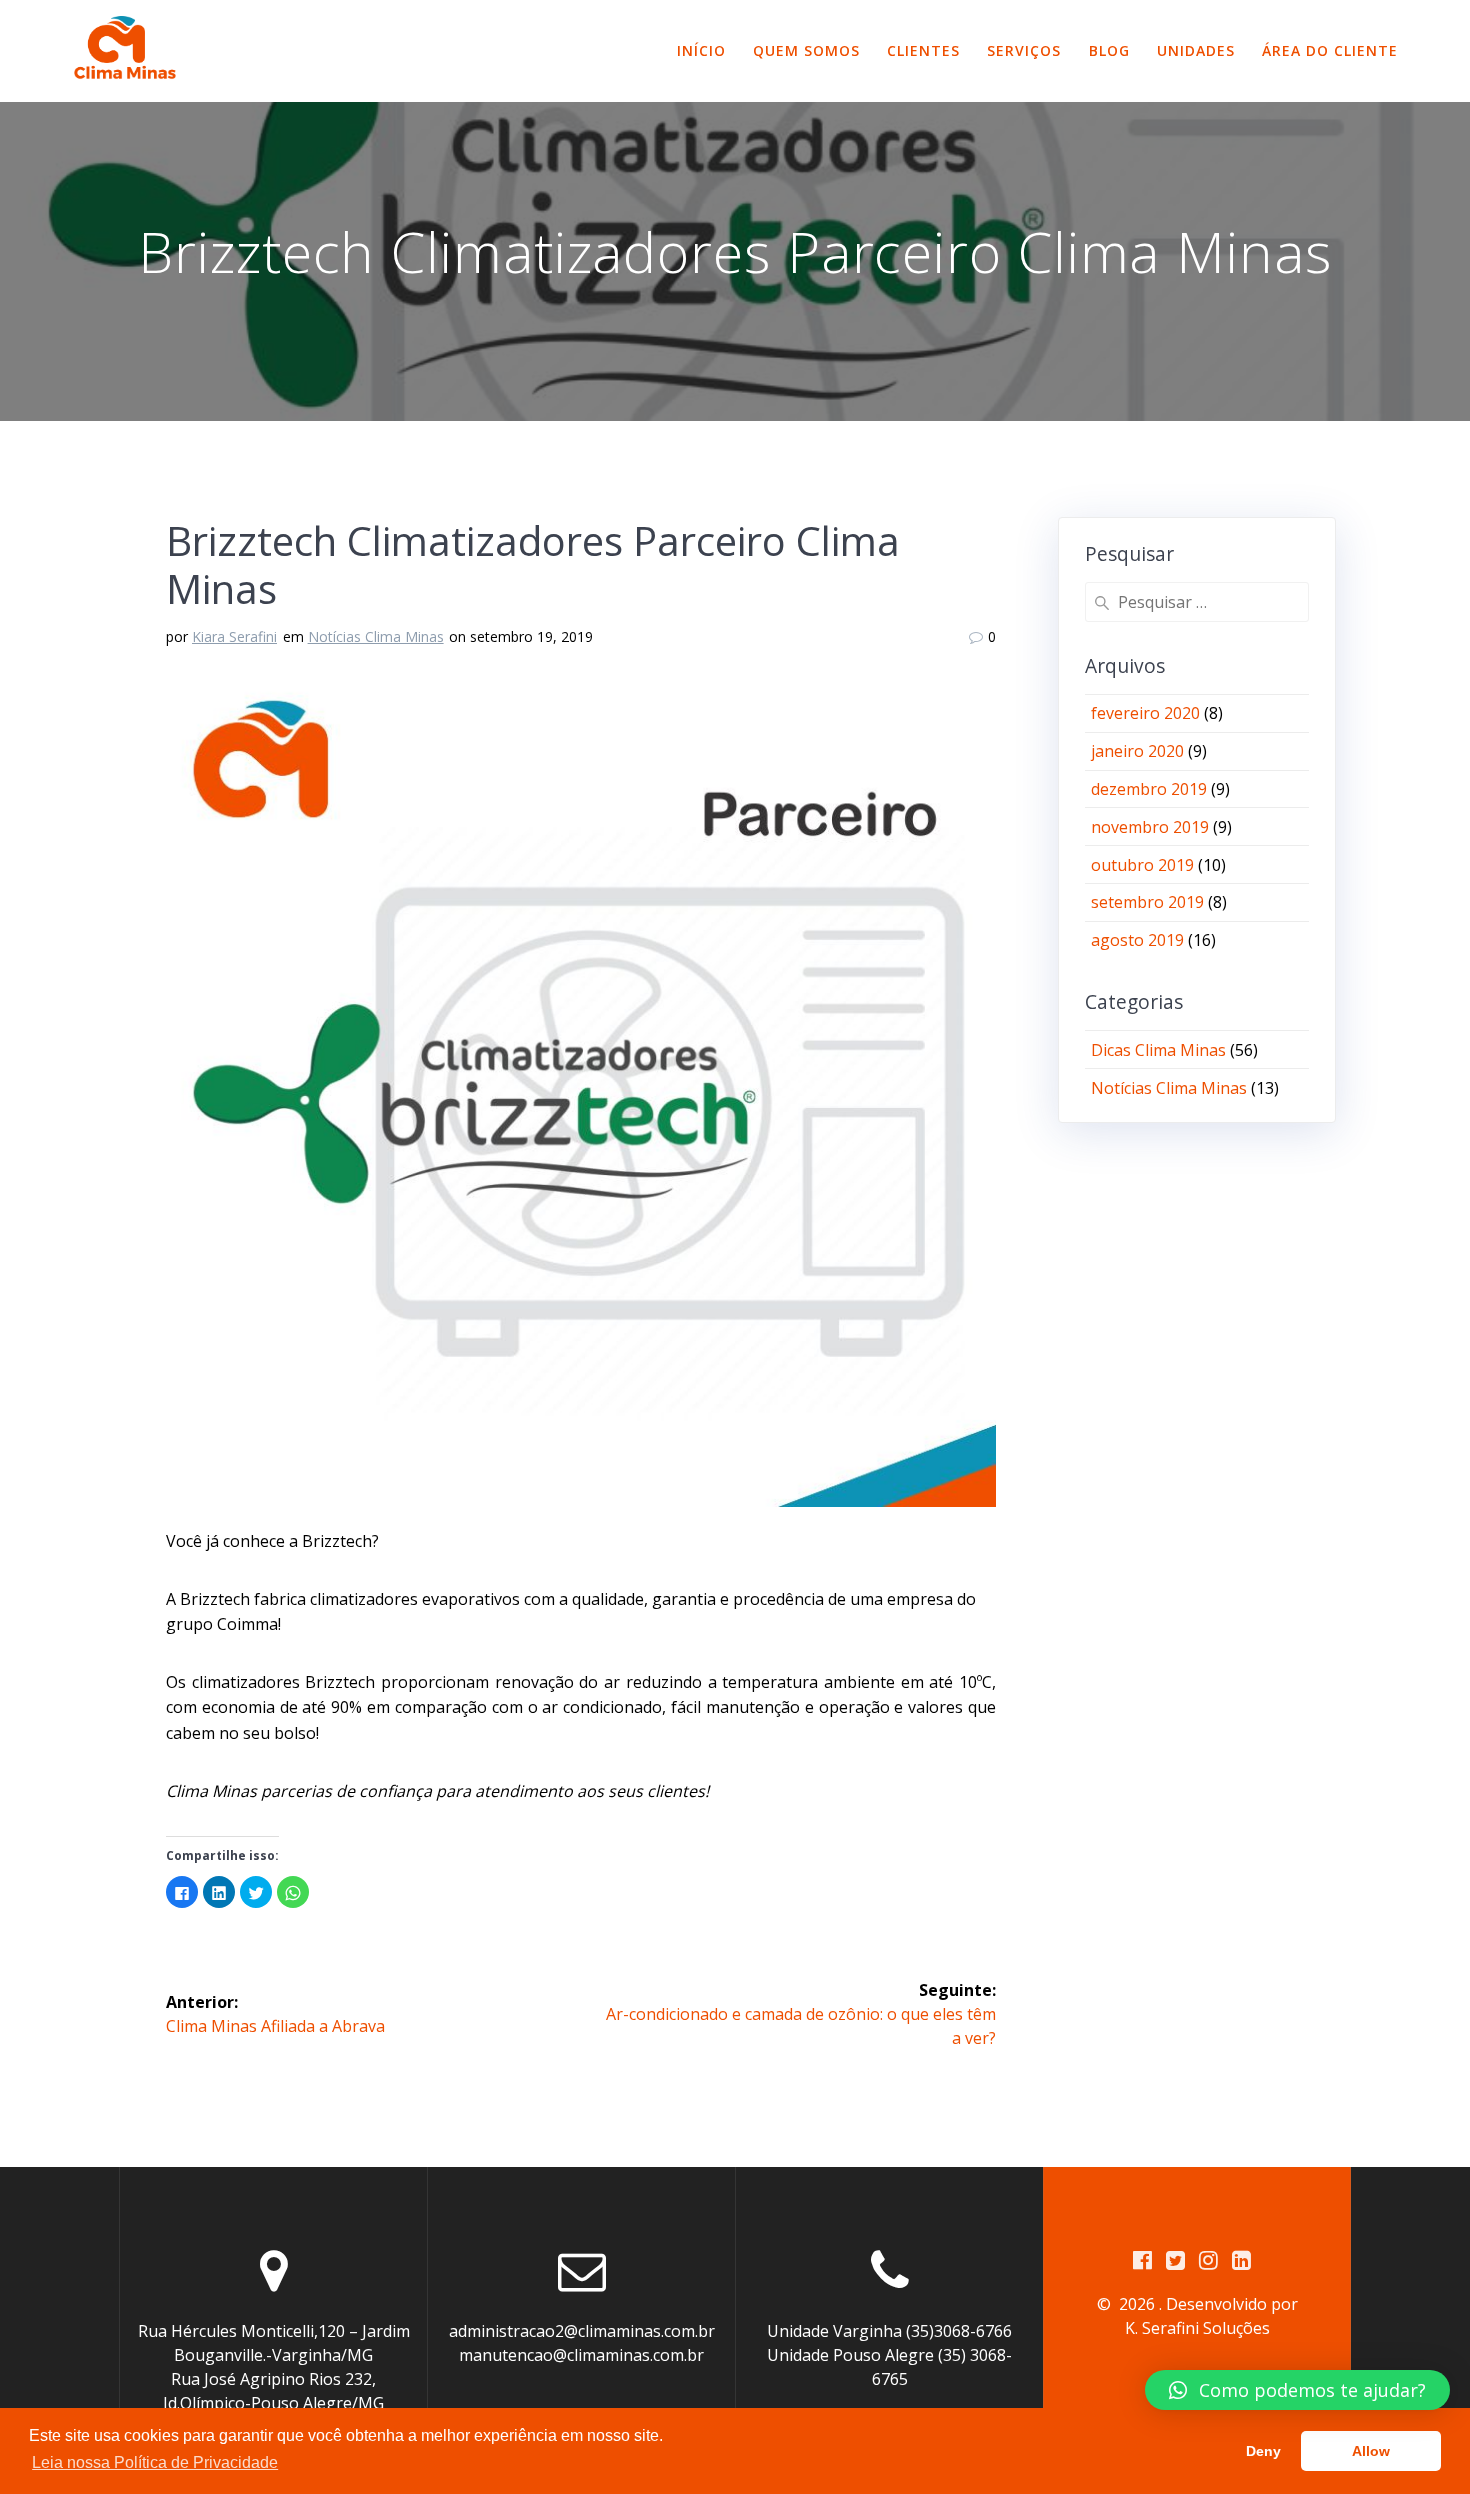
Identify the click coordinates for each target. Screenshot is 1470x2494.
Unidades (1196, 50)
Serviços (1024, 50)
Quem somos (806, 50)
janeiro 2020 (1137, 751)
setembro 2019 (1147, 902)
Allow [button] (1371, 2451)
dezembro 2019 (1149, 789)
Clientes (923, 50)
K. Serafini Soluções (1197, 2328)
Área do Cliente (1330, 50)
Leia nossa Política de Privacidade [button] (155, 2462)
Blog (1109, 50)
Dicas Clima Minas (1158, 1050)
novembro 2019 (1150, 827)
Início (701, 50)
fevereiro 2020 (1145, 713)
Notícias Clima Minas (376, 636)
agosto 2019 (1137, 940)
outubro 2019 (1142, 865)
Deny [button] (1263, 2451)
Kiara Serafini (234, 636)
